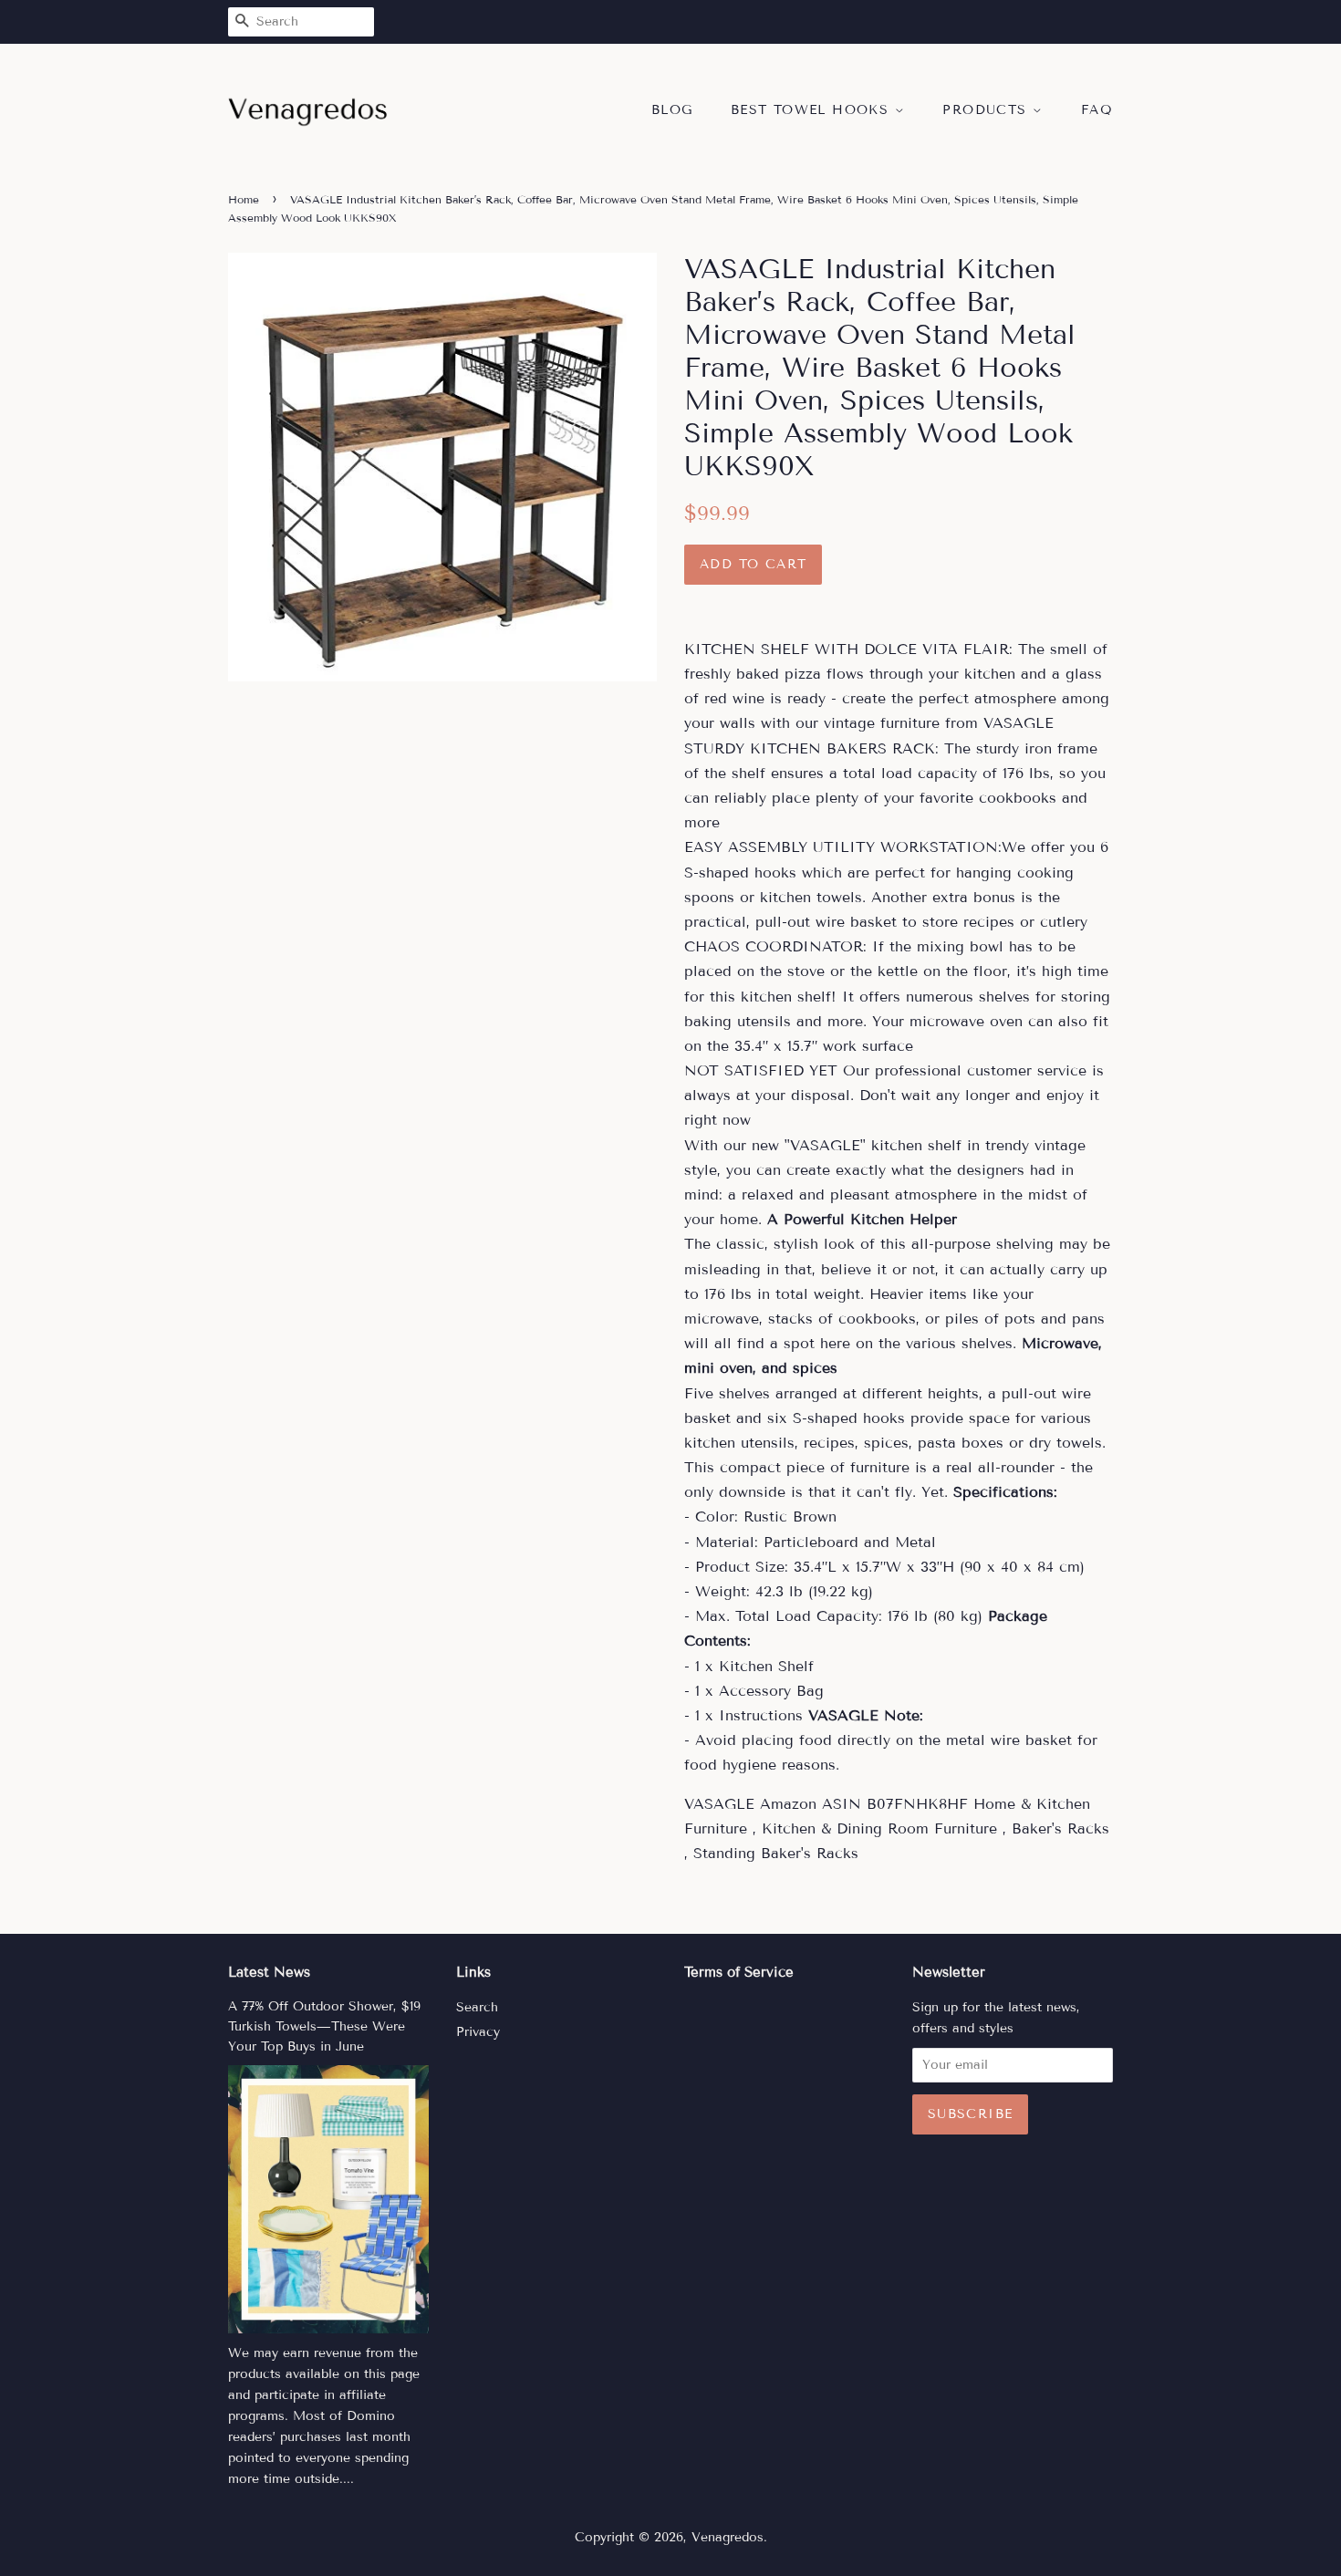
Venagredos (728, 2537)
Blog (672, 110)
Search (477, 2007)
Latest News (269, 1972)
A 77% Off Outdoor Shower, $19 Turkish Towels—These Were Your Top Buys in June (324, 2026)
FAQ (1097, 110)
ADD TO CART (753, 564)
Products (988, 110)
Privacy (478, 2032)
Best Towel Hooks (813, 110)
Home (244, 199)
